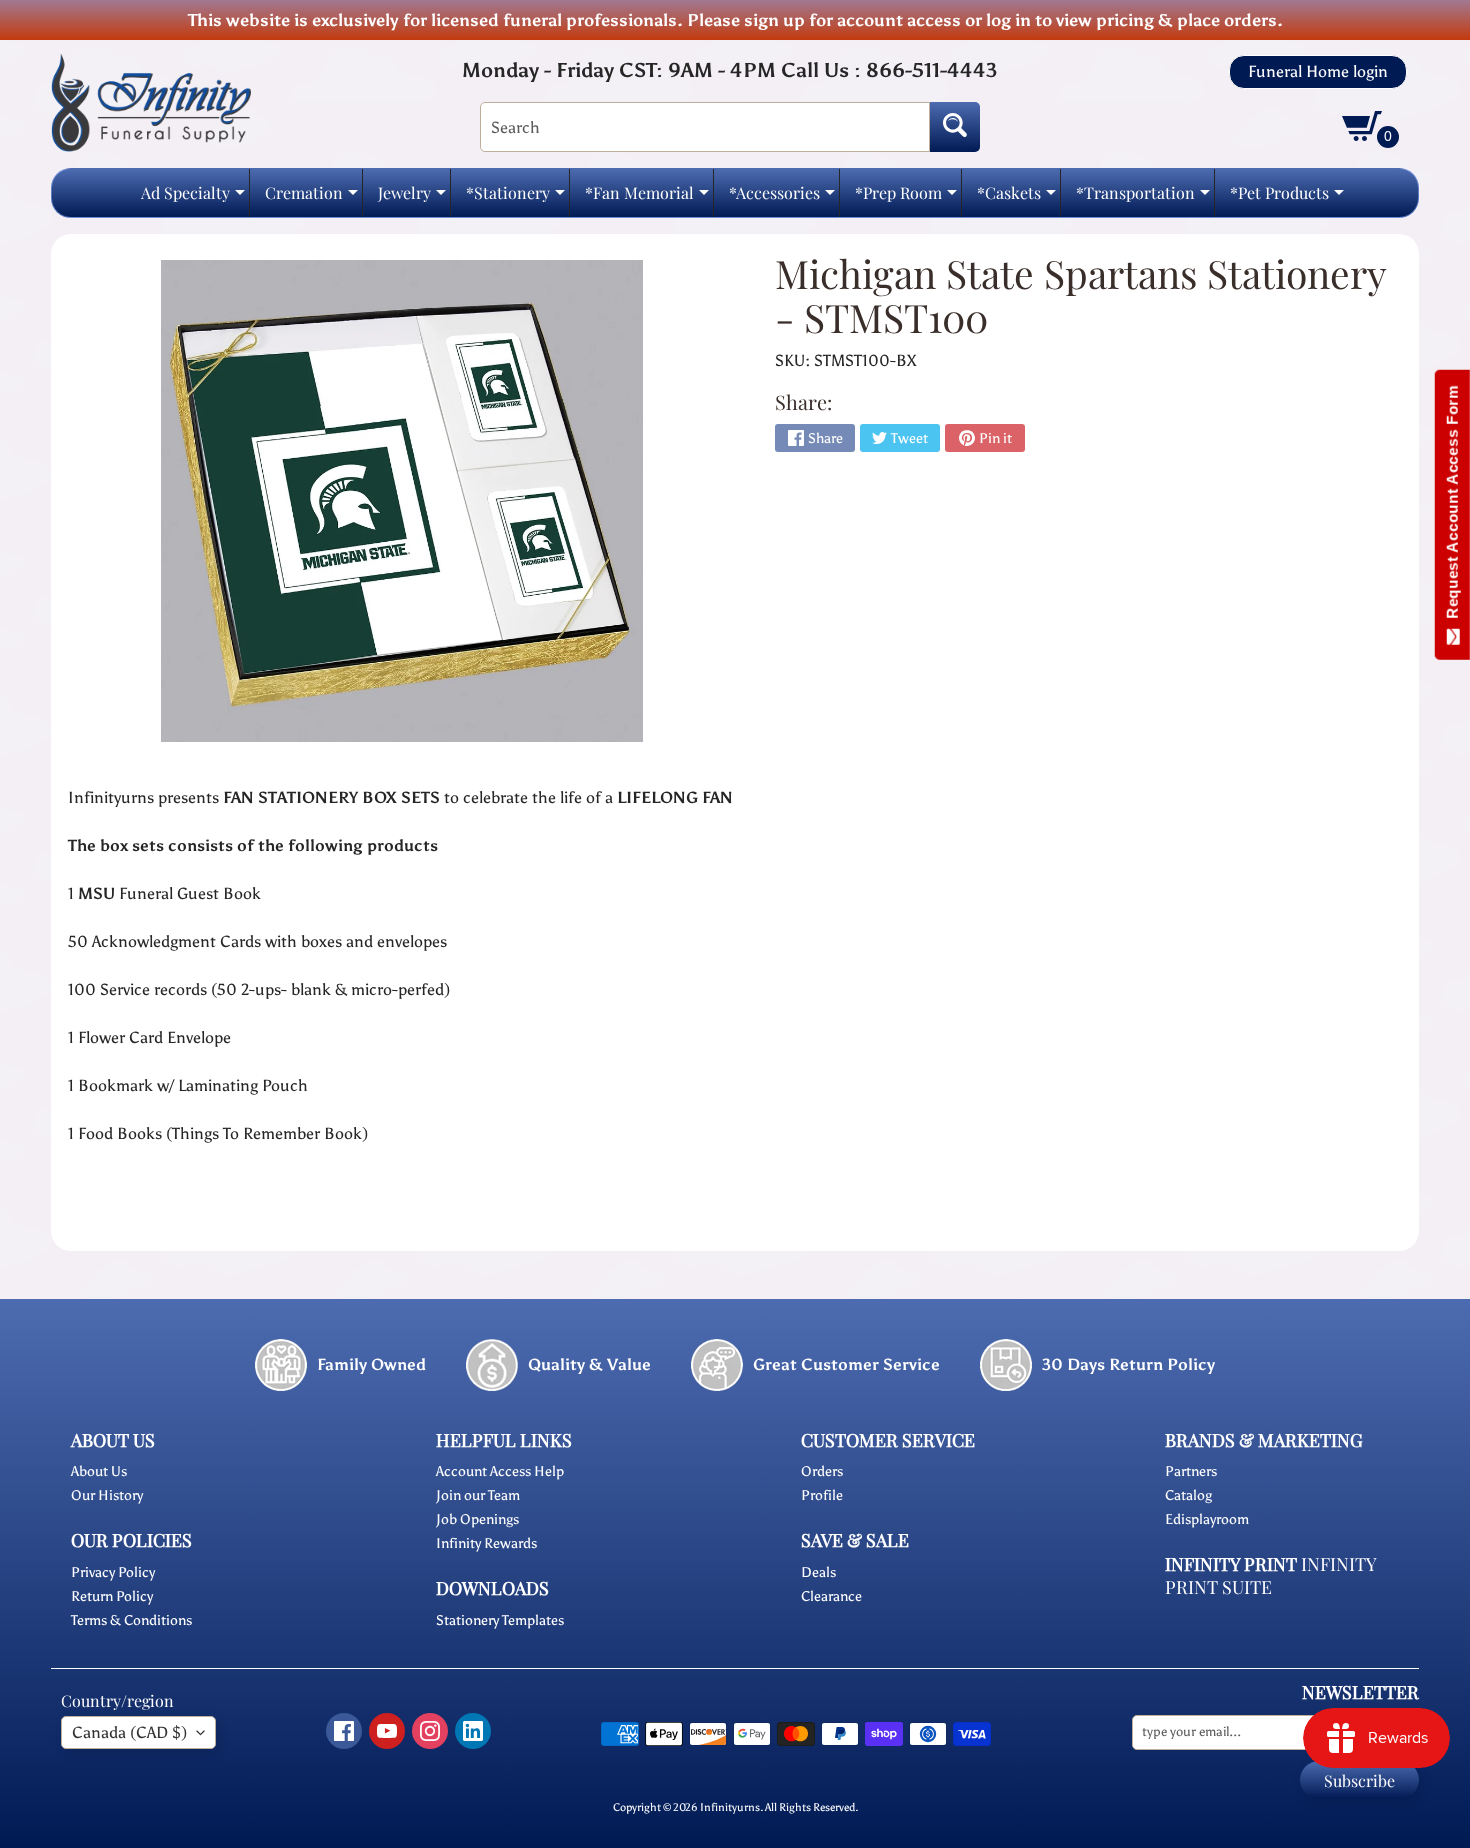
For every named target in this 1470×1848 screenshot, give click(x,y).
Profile (822, 1495)
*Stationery (515, 198)
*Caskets (1016, 198)
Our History (107, 1495)
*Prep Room (906, 198)
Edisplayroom (1207, 1519)
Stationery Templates (500, 1620)
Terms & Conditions (131, 1620)
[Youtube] (387, 1731)
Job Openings (477, 1519)
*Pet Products (1287, 198)
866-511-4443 (931, 70)
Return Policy (112, 1596)
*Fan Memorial (647, 198)
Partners (1191, 1471)
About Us (99, 1471)
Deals (818, 1572)
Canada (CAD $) (129, 1732)
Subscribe (1359, 1780)
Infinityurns (730, 1807)
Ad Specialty (193, 198)
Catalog (1188, 1495)
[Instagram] (430, 1731)
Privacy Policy (113, 1572)
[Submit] (955, 127)
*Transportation (1143, 198)
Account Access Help (500, 1471)
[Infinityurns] (151, 101)
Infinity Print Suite (1270, 1575)
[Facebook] (344, 1731)
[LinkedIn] (473, 1731)
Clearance (831, 1596)
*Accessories (782, 198)
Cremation (311, 198)
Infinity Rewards (486, 1543)
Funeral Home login (1318, 72)
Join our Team (478, 1495)
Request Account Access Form (1452, 506)
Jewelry (412, 198)
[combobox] (705, 127)
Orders (822, 1471)
